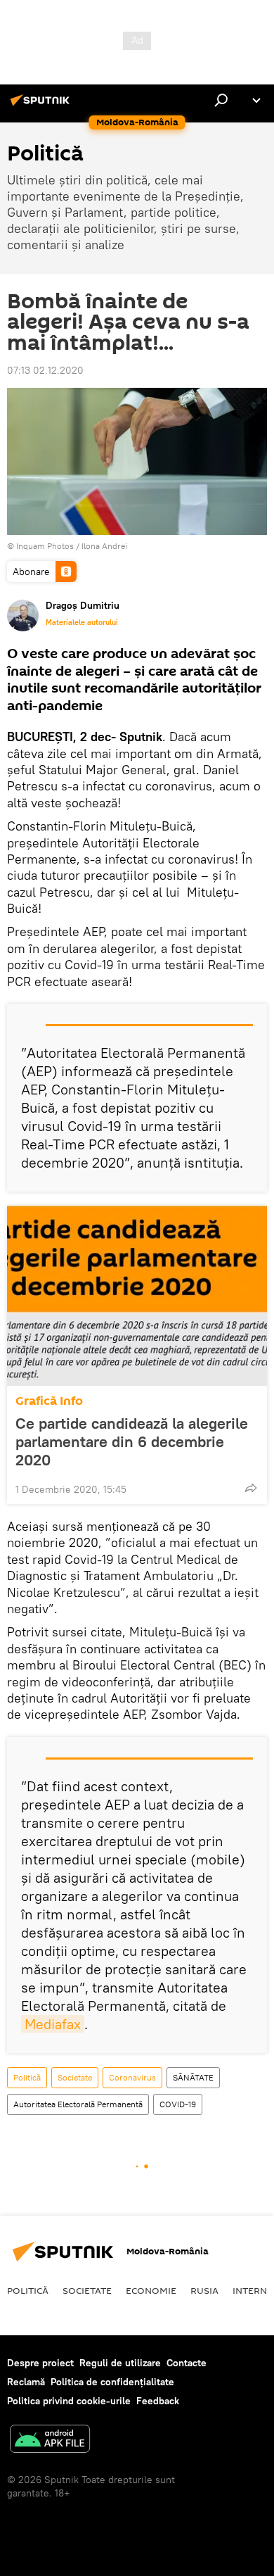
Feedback (158, 2401)
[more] (251, 1488)
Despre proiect (40, 2363)
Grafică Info (49, 1401)
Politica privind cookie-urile (69, 2401)
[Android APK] (50, 2441)
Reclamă (26, 2382)
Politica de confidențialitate (112, 2382)
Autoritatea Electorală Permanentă (78, 2104)
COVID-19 (178, 2104)
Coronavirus (132, 2077)
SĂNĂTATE (193, 2077)
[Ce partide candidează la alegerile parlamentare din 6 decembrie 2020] (137, 1296)
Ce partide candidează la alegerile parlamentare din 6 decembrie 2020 (132, 1441)
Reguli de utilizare (120, 2363)
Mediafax (53, 2024)
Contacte (187, 2363)
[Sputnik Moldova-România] (42, 106)
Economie (151, 2290)
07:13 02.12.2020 (45, 370)
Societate (75, 2077)
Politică (27, 2077)
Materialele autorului (82, 622)
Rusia (204, 2290)
